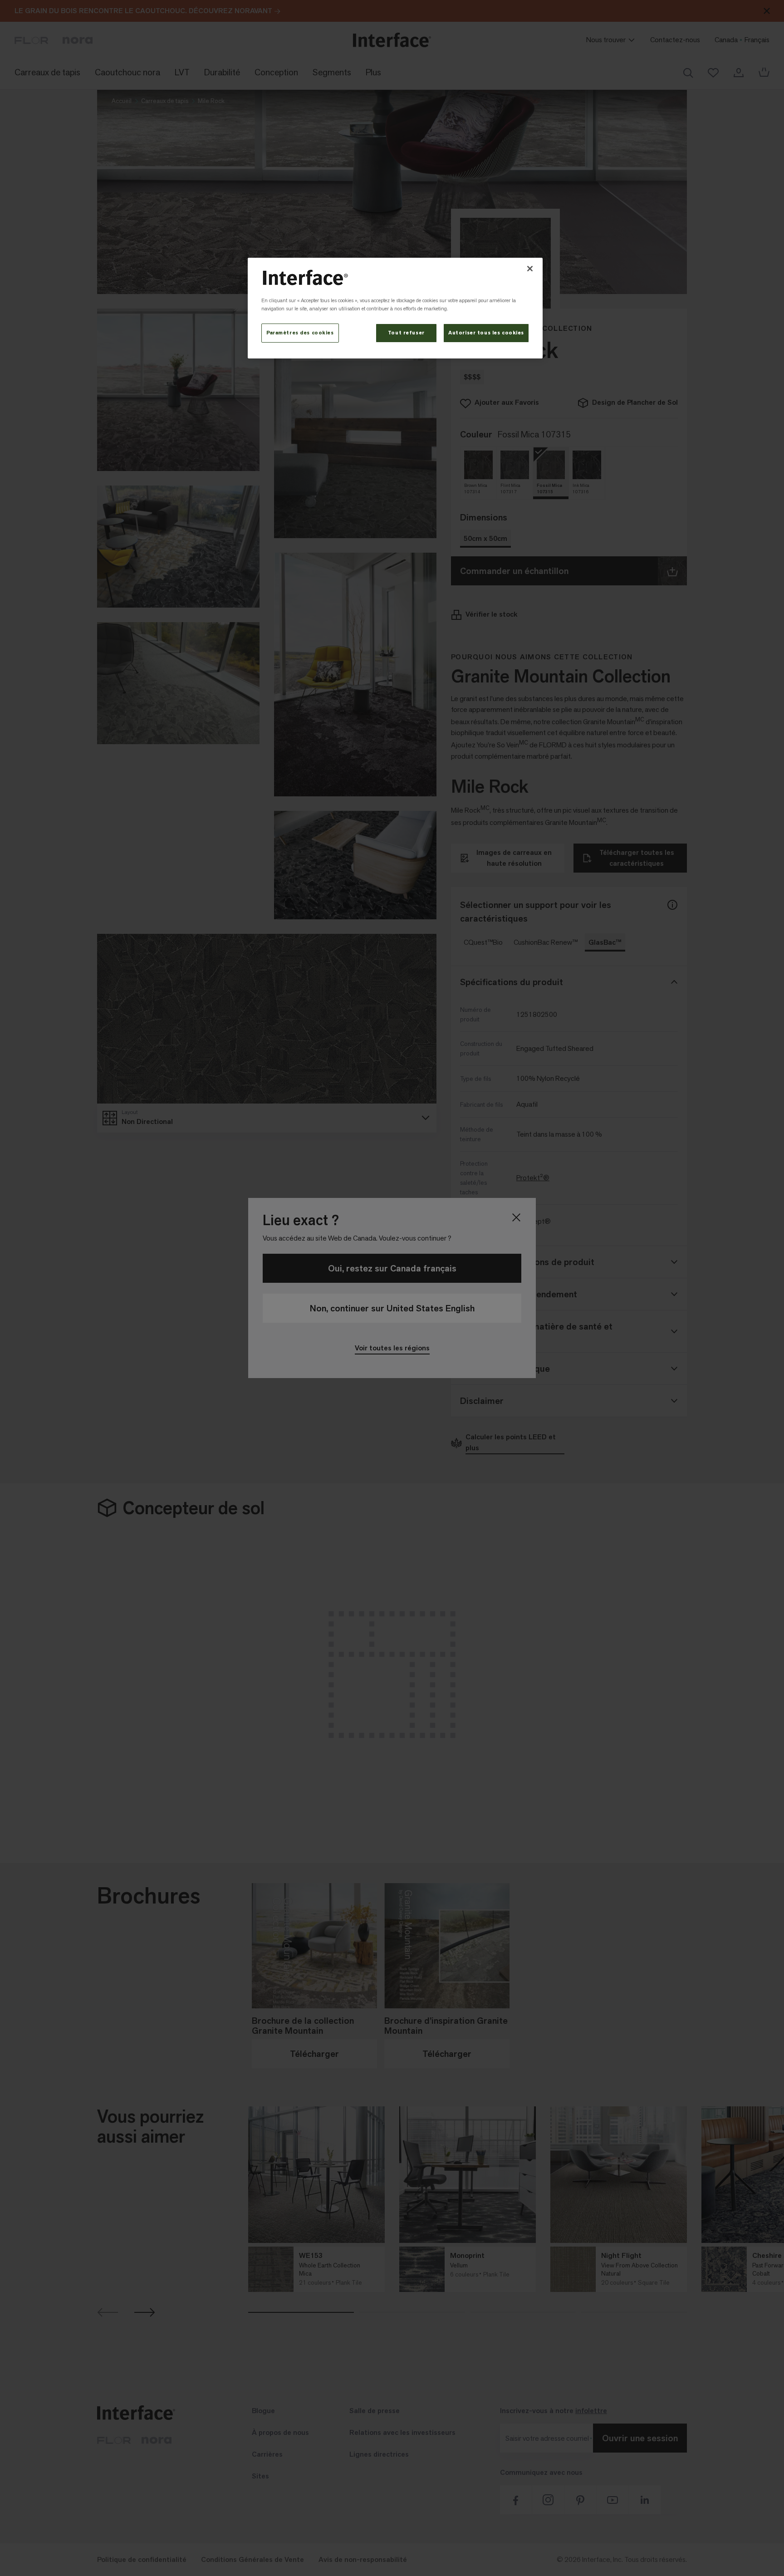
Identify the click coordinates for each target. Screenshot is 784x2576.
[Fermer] (530, 269)
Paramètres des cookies (300, 333)
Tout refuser (406, 333)
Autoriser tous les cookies (486, 333)
